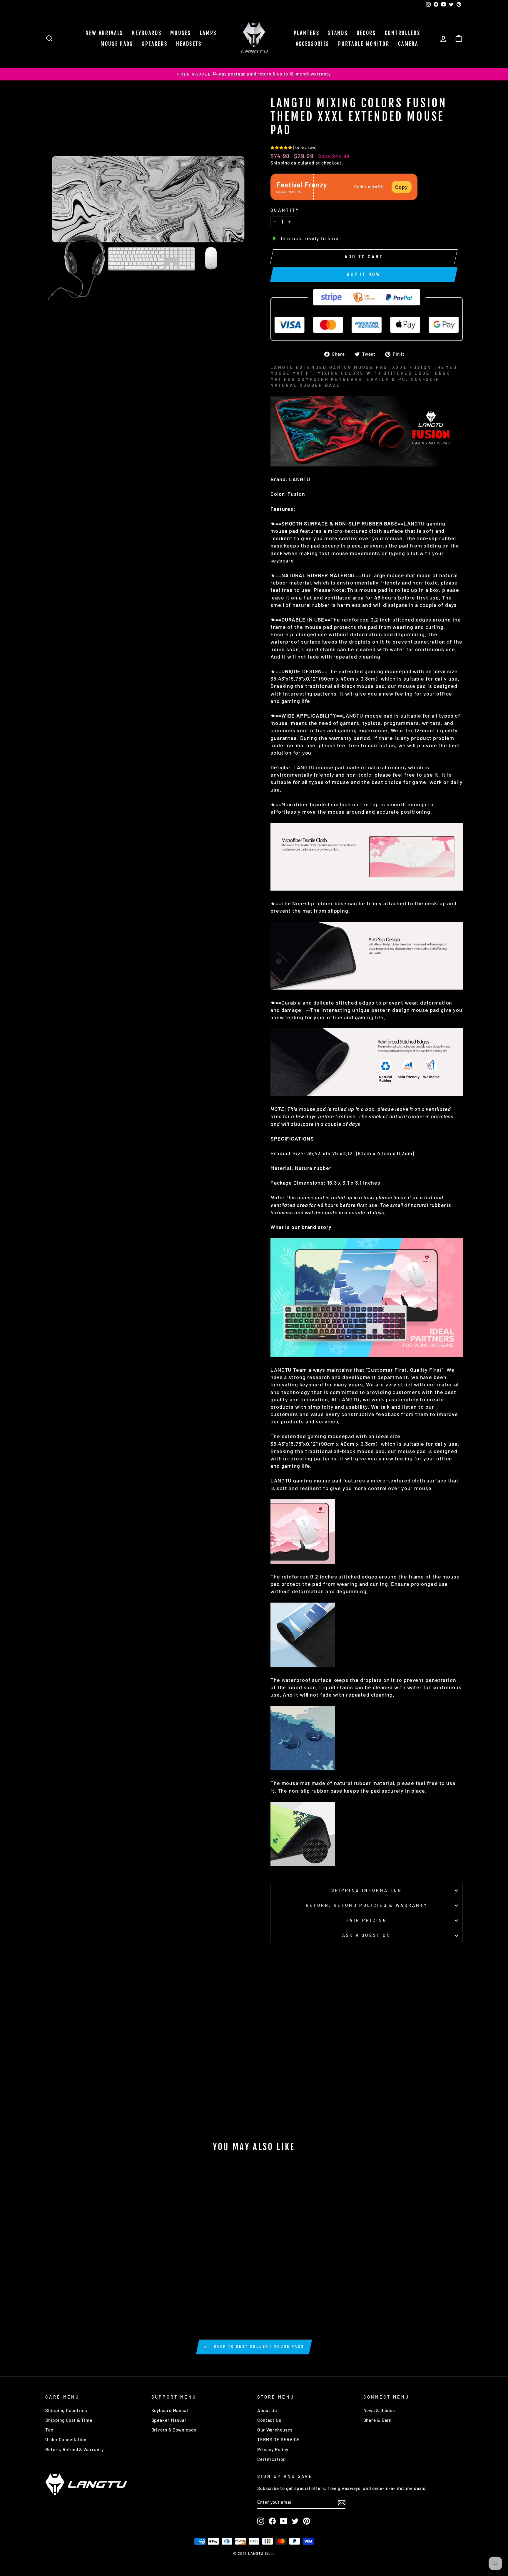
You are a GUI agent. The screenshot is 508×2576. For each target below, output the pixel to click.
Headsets (189, 44)
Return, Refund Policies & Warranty (367, 1905)
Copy (402, 187)
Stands (338, 33)
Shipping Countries (66, 2410)
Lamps (208, 33)
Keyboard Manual (170, 2410)
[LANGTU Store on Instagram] (261, 2521)
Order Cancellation (66, 2439)
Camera (408, 44)
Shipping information (367, 1890)
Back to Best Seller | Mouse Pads (258, 2347)
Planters (307, 33)
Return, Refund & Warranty (75, 2449)
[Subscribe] (342, 2502)
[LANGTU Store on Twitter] (295, 2521)
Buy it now (364, 274)
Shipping (280, 163)
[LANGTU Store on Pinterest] (307, 2521)
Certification (271, 2459)
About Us (267, 2410)
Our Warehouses (275, 2430)
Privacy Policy (273, 2449)
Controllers (403, 33)
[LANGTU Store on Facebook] (272, 2521)
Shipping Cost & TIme (69, 2420)
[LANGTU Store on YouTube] (284, 2521)
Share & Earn (378, 2420)
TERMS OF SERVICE (278, 2439)
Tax (49, 2430)
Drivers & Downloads (174, 2430)
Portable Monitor (364, 44)
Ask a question (366, 1935)
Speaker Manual (169, 2420)
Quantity (285, 210)
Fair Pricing (367, 1920)
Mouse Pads (117, 44)
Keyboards (147, 33)
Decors (366, 33)
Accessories (313, 44)
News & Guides (379, 2410)
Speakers (155, 44)
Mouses (181, 33)
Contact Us (269, 2420)
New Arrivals (104, 33)
